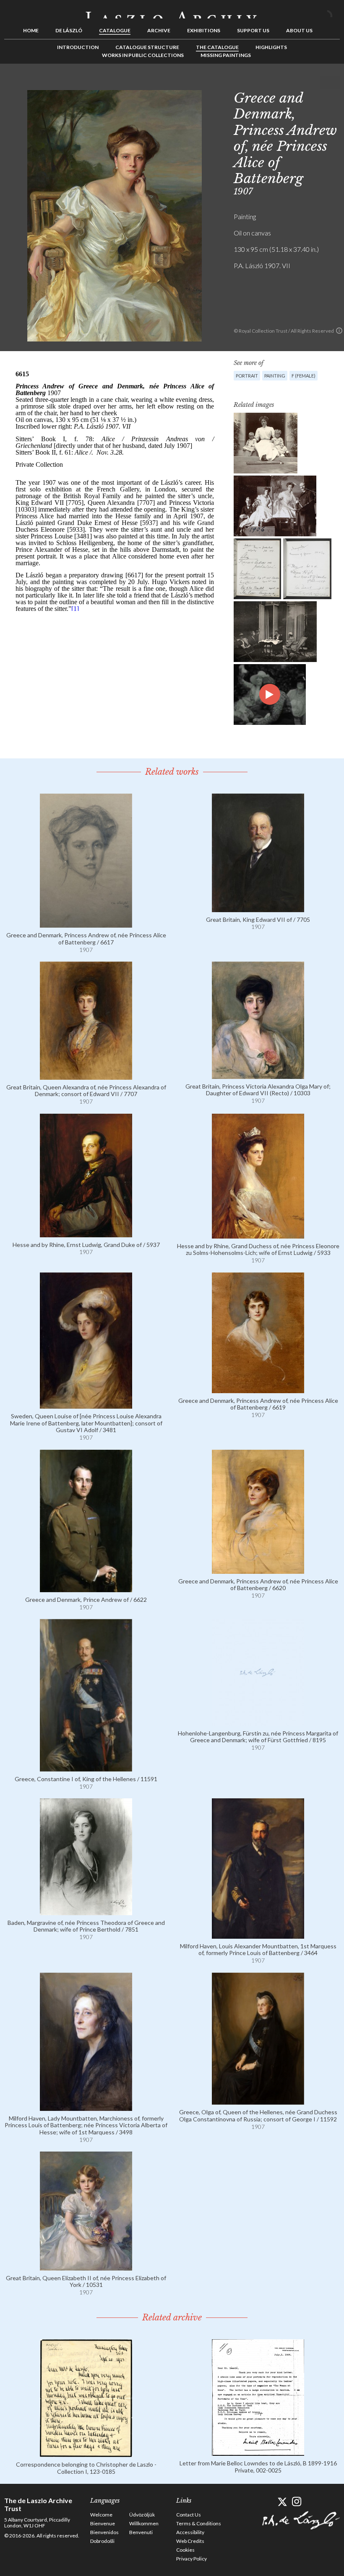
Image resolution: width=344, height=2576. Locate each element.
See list (321, 83)
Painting (275, 376)
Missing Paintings (226, 55)
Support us (253, 30)
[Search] (334, 12)
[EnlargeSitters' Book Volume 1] (257, 569)
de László (69, 30)
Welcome (101, 2515)
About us (299, 30)
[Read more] (86, 924)
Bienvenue (103, 2523)
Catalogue (115, 30)
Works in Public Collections (143, 55)
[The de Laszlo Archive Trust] (172, 11)
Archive (159, 30)
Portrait (247, 376)
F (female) (304, 376)
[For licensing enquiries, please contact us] (339, 331)
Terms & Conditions (199, 2523)
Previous (308, 83)
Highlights (271, 47)
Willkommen (144, 2523)
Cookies (185, 2550)
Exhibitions (204, 30)
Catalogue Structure (147, 47)
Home (31, 30)
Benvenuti (141, 2532)
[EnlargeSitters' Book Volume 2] (307, 569)
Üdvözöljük (142, 2515)
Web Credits (190, 2541)
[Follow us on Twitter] (282, 2502)
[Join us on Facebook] (267, 2502)
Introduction (78, 47)
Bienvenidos (104, 2532)
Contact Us (189, 2515)
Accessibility (190, 2532)
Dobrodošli (102, 2541)
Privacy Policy (192, 2559)
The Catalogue (217, 47)
